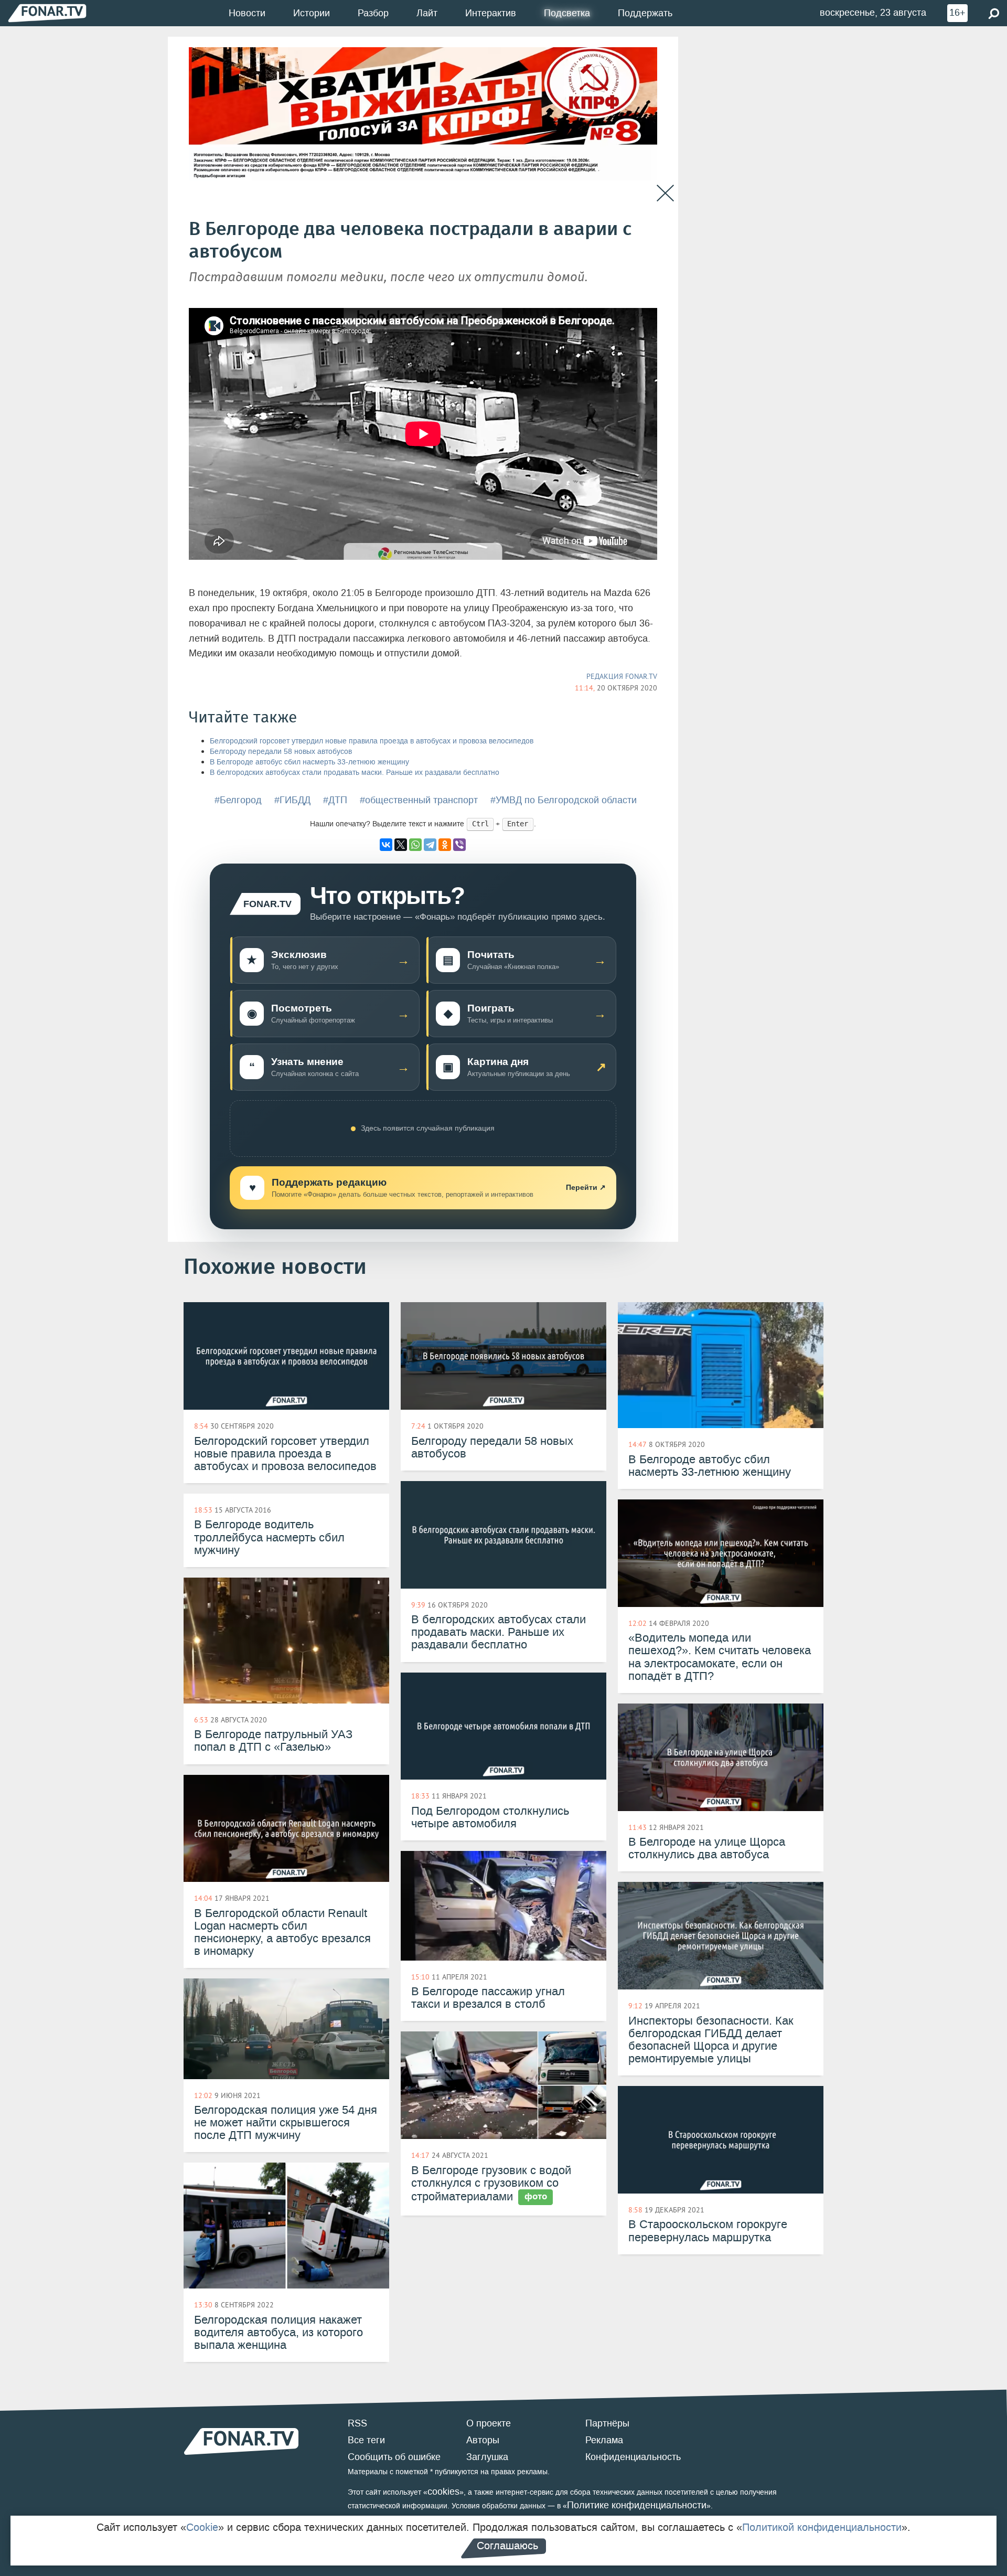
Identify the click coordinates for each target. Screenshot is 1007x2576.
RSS (357, 2423)
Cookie (202, 2527)
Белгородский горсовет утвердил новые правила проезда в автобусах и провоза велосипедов (372, 741)
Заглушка (487, 2457)
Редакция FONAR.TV (622, 676)
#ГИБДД (292, 800)
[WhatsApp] (415, 845)
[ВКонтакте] (386, 845)
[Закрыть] (665, 193)
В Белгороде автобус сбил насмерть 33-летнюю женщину (309, 762)
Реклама (604, 2440)
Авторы (483, 2440)
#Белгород (238, 800)
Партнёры (607, 2423)
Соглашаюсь (507, 2546)
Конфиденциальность (633, 2457)
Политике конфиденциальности (637, 2505)
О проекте (489, 2423)
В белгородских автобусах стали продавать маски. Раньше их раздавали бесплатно (355, 773)
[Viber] (459, 845)
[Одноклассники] (445, 845)
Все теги (366, 2440)
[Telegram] (430, 845)
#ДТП (335, 800)
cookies (443, 2492)
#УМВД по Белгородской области (564, 800)
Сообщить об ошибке (394, 2457)
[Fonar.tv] (47, 13)
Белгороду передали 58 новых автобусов (281, 752)
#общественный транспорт (419, 800)
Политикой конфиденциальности (822, 2527)
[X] (401, 845)
